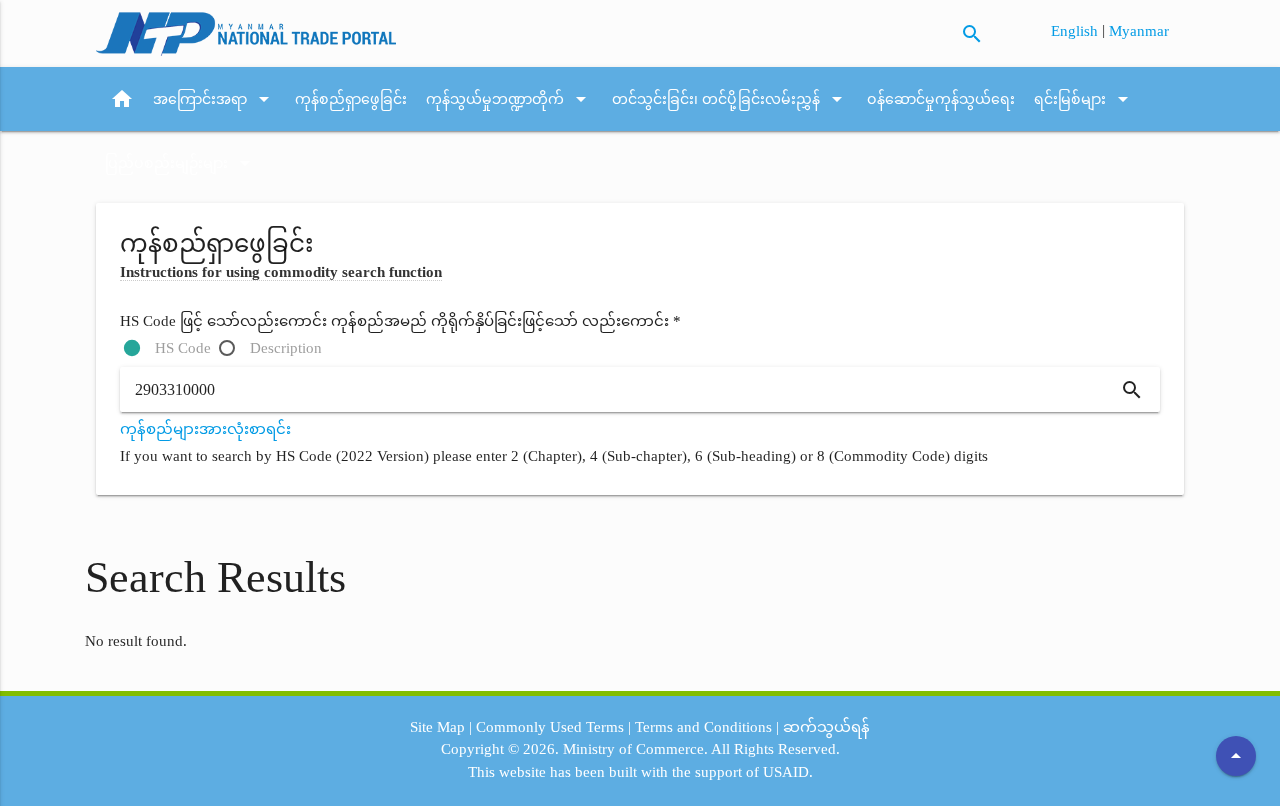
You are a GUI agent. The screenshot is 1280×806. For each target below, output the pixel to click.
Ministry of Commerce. (635, 749)
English (1076, 31)
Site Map (437, 727)
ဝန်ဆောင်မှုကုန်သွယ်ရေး (941, 99)
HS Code (183, 348)
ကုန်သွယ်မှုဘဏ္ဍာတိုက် (509, 99)
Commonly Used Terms (550, 727)
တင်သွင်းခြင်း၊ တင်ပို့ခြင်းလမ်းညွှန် (730, 99)
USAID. (788, 772)
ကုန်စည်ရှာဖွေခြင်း (351, 99)
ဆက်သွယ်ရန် (826, 727)
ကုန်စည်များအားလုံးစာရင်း (205, 429)
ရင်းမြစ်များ (1084, 99)
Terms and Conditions (703, 727)
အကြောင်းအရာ (214, 99)
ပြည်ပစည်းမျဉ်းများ (181, 163)
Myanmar (1139, 31)
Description (286, 348)
